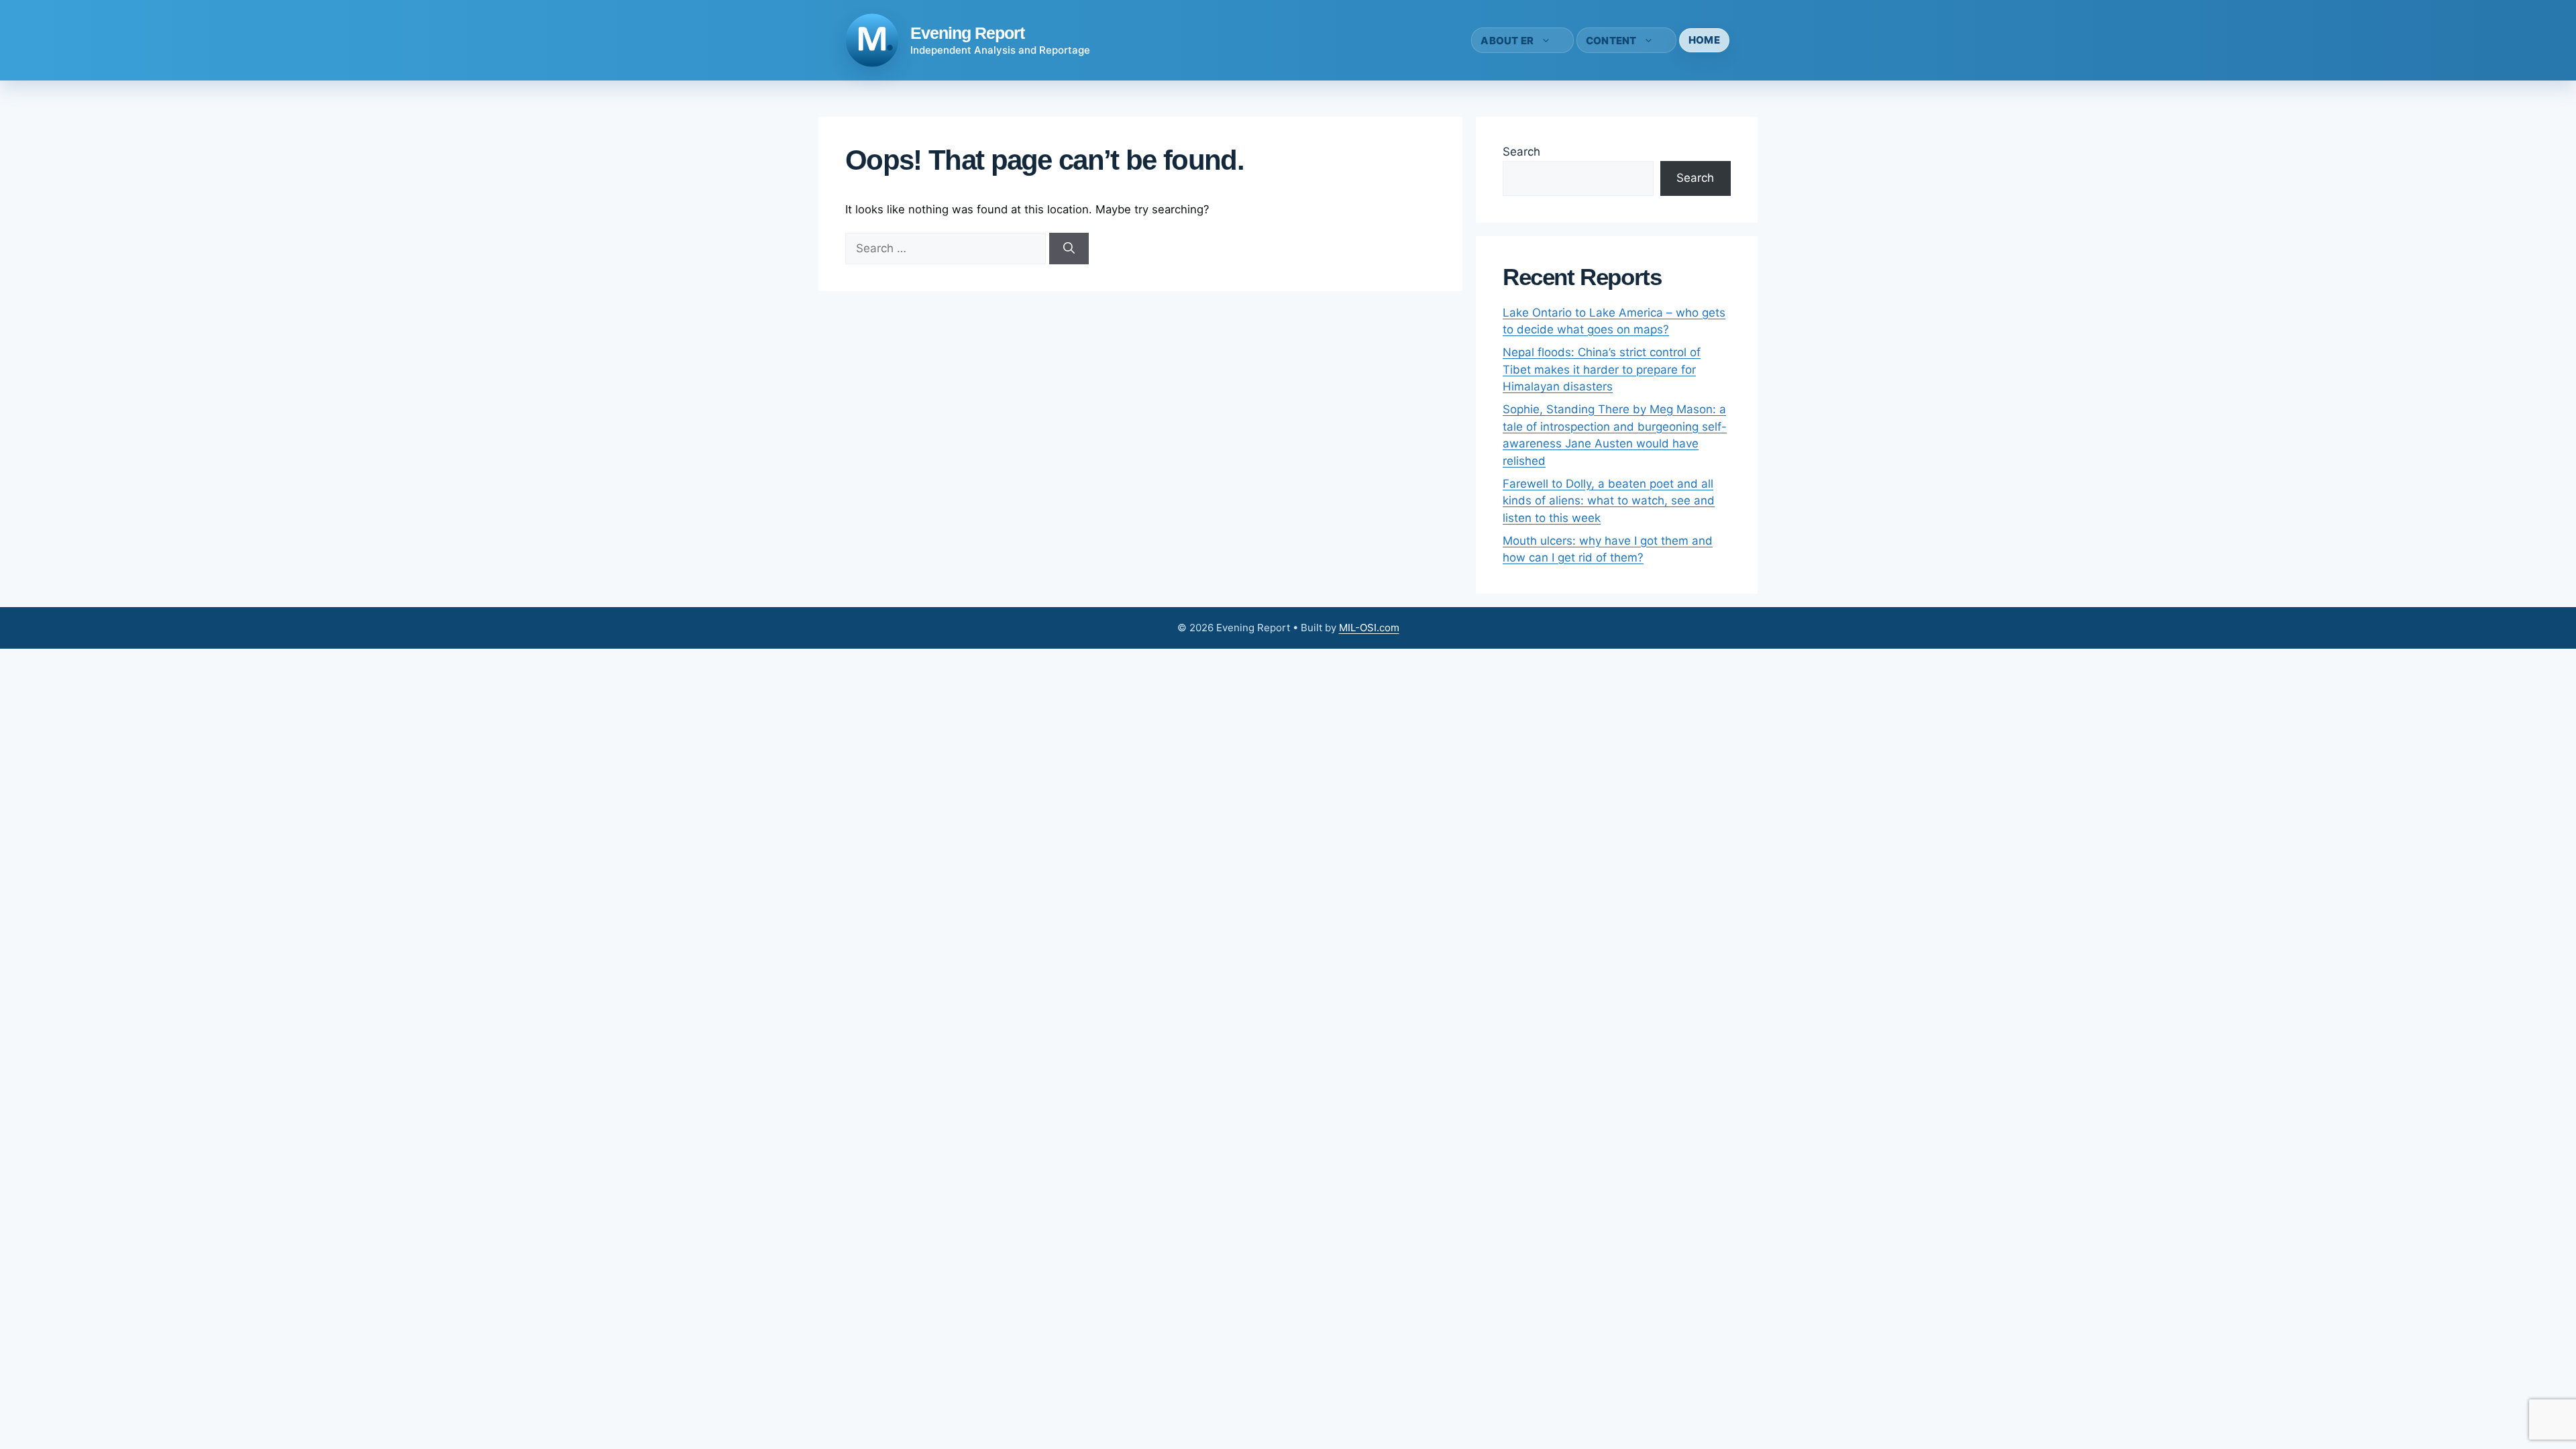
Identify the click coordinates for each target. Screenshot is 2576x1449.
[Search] (1069, 249)
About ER (1507, 41)
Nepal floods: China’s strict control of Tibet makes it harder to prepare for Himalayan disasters (1602, 369)
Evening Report (967, 33)
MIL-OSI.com (1369, 628)
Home (1704, 40)
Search (1521, 152)
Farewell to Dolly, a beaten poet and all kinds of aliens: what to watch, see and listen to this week (1609, 501)
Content (1611, 41)
